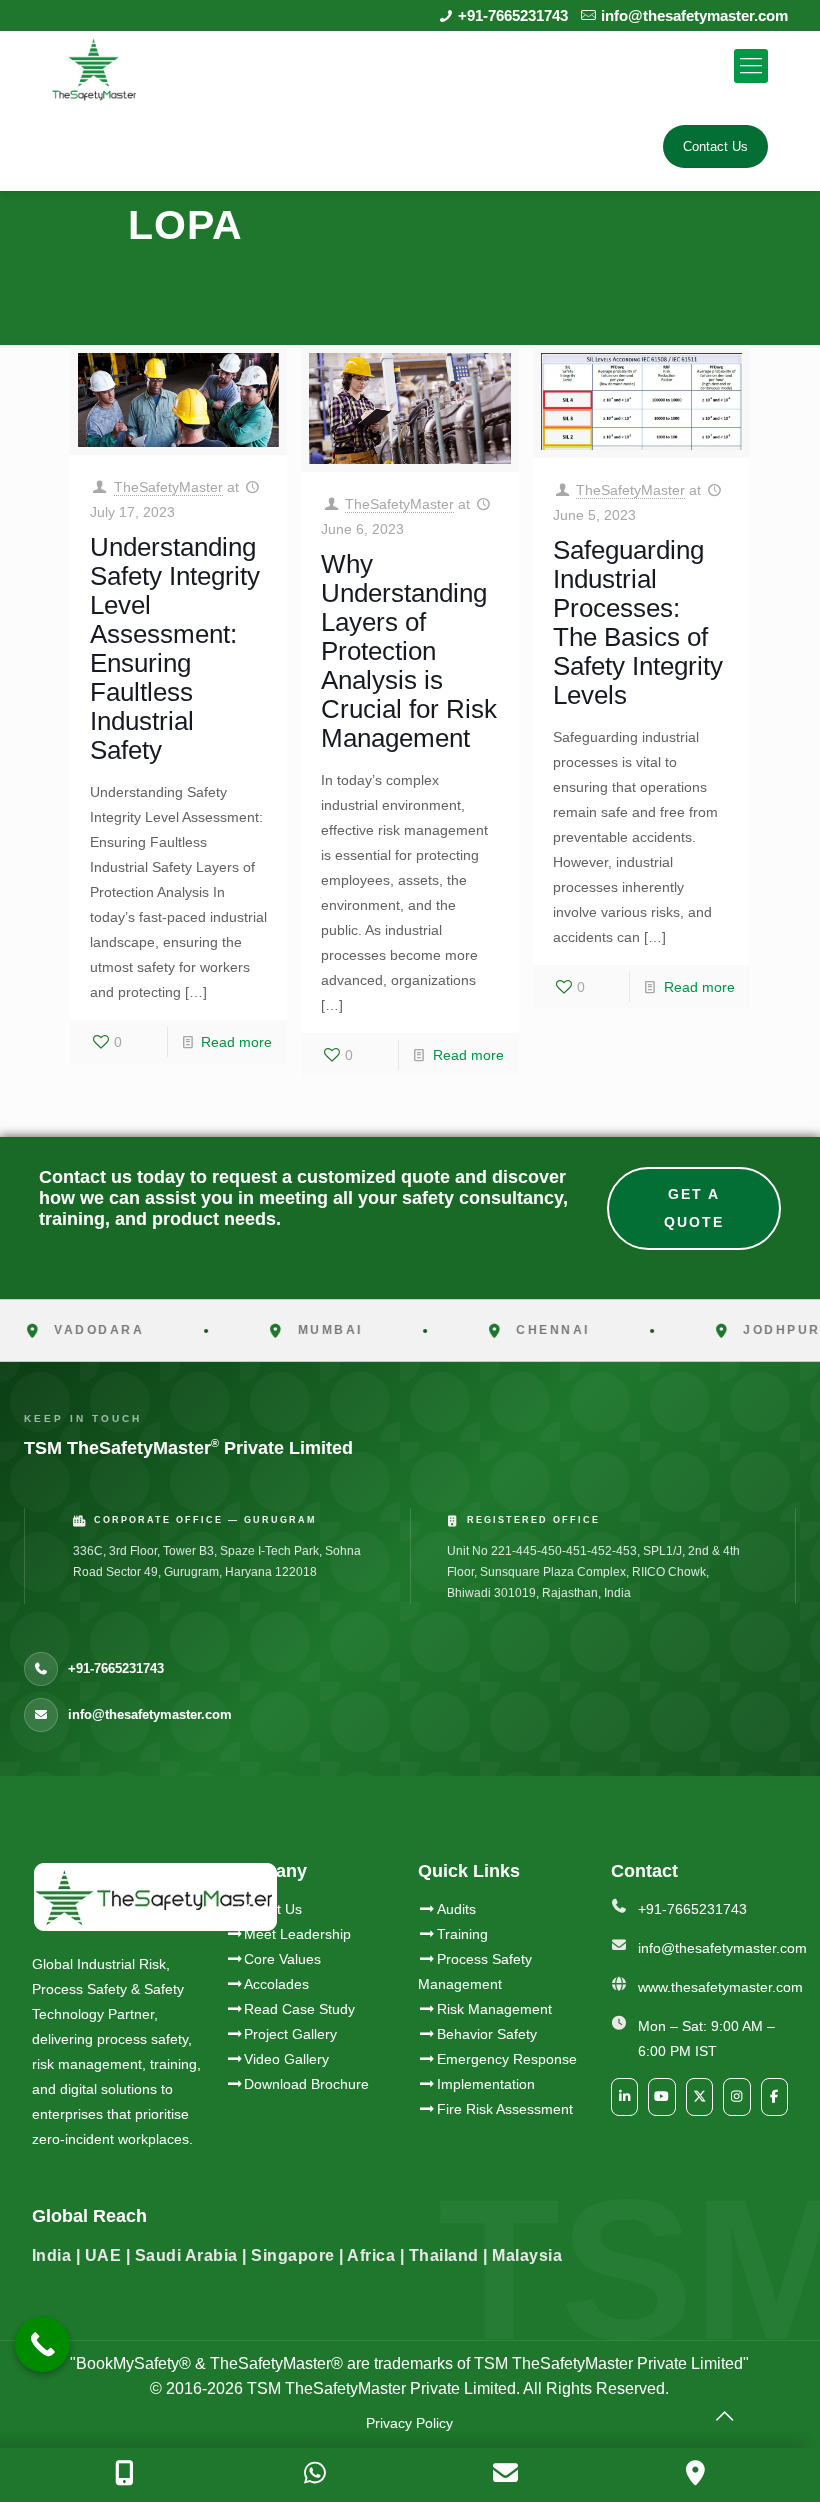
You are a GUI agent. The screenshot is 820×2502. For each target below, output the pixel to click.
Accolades (276, 1984)
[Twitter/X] (700, 2097)
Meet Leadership (297, 1934)
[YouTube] (662, 2097)
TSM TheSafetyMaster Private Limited (379, 2388)
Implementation (486, 2084)
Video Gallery (286, 2059)
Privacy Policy (409, 2423)
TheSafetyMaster (168, 487)
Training (462, 1934)
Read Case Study (299, 2009)
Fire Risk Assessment (505, 2109)
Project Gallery (290, 2034)
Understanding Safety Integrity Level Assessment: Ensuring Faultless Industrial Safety (175, 648)
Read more (236, 1042)
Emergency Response (507, 2059)
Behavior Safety (487, 2034)
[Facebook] (775, 2097)
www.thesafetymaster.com (720, 1987)
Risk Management (494, 2009)
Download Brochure (306, 2084)
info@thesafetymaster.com (694, 15)
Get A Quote (694, 1208)
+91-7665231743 (513, 15)
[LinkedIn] (625, 2097)
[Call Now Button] (42, 2344)
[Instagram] (737, 2097)
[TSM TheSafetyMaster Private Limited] (94, 66)
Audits (456, 1909)
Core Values (282, 1959)
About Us (273, 1909)
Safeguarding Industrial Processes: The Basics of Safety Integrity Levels (638, 622)
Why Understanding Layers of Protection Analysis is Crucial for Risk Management (409, 651)
